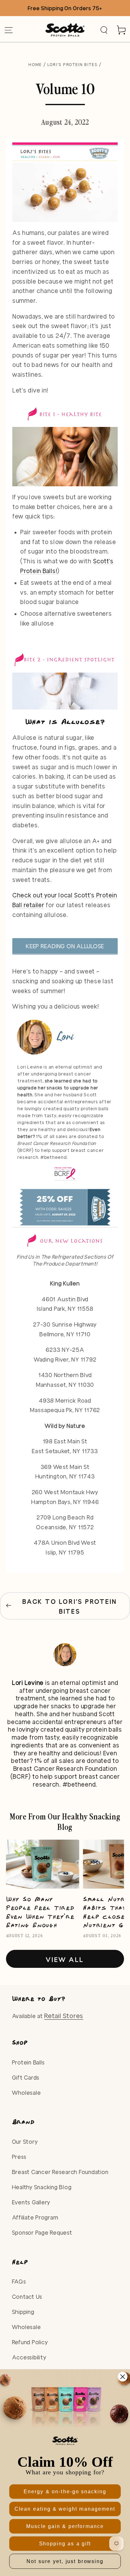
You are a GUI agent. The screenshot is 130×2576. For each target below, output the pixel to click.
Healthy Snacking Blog (42, 2187)
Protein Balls (28, 2062)
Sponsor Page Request (42, 2233)
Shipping (23, 2312)
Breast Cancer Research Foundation (60, 2172)
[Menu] (9, 30)
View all (65, 1959)
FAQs (19, 2282)
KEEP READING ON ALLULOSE (65, 946)
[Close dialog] (123, 2377)
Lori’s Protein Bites (73, 64)
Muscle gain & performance (65, 2526)
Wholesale (27, 2093)
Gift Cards (26, 2078)
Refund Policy (30, 2342)
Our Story (25, 2142)
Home (35, 64)
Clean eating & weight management (65, 2509)
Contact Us (27, 2297)
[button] (104, 30)
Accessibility (29, 2357)
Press (19, 2157)
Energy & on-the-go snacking (65, 2492)
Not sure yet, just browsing (65, 2561)
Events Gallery (31, 2202)
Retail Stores (64, 2016)
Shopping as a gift (65, 2543)
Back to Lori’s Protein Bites (70, 1606)
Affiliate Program (35, 2217)
